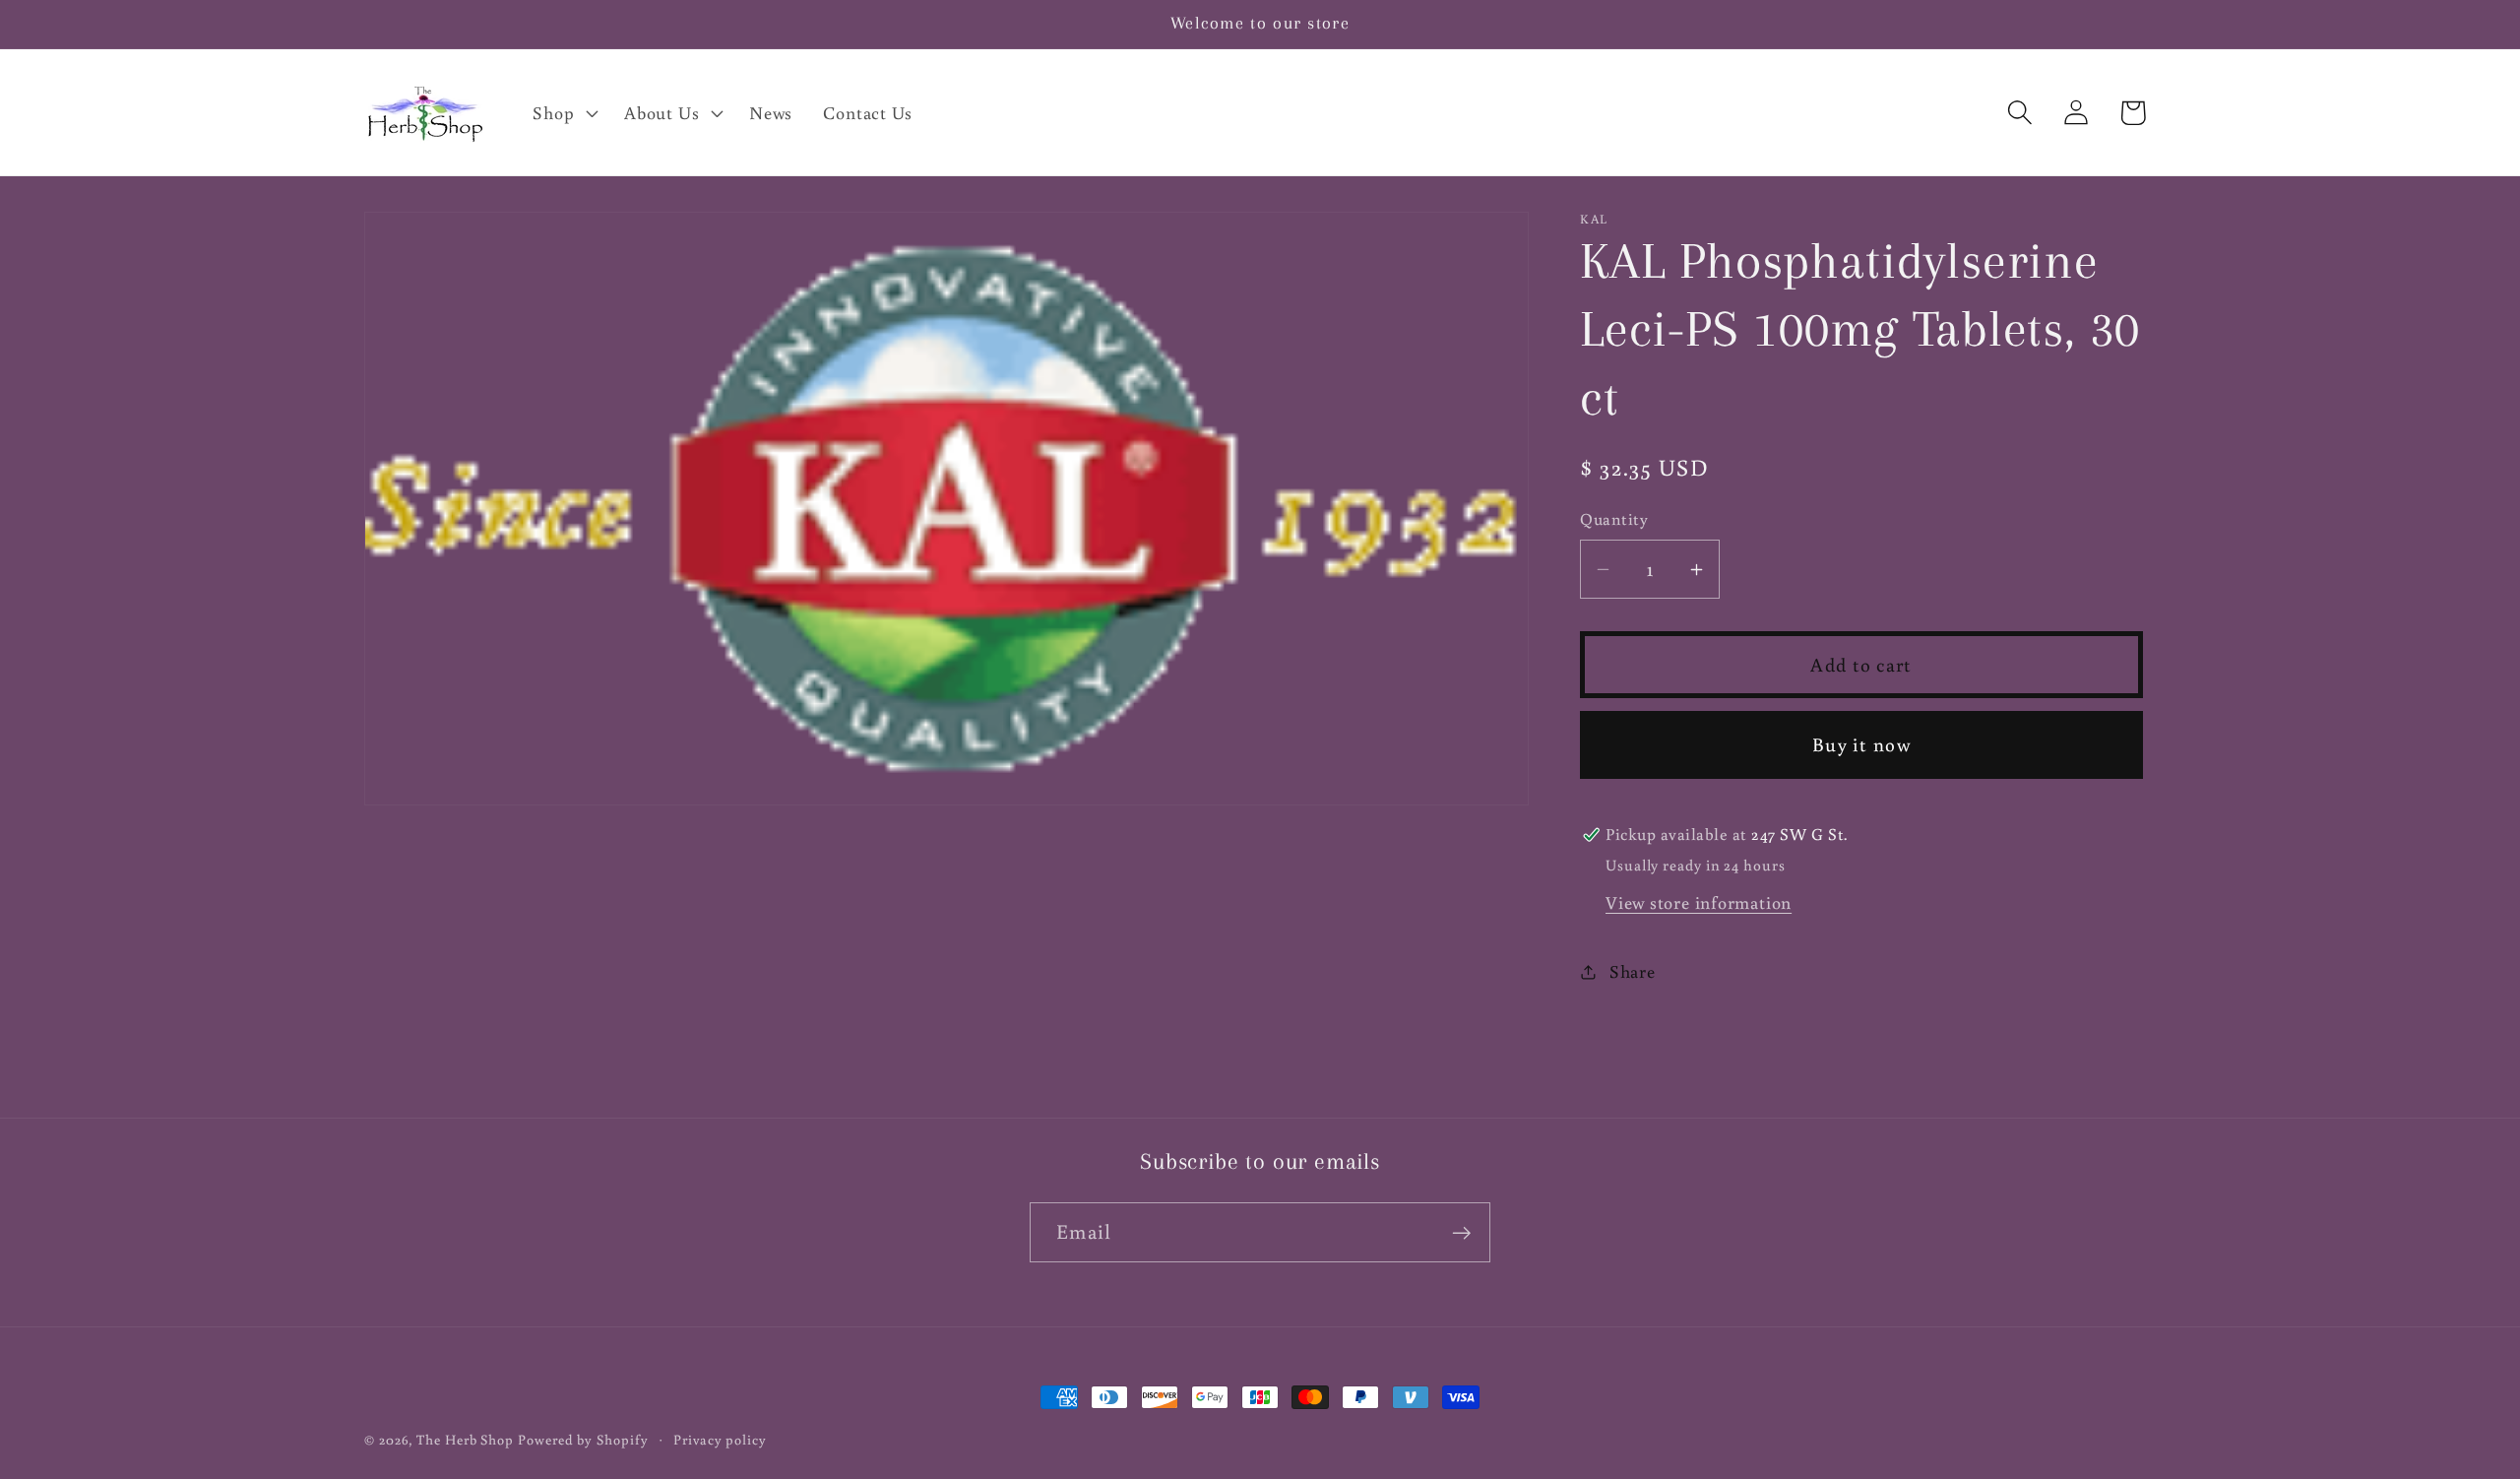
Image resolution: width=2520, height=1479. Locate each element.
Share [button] (1633, 971)
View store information (1699, 902)
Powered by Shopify (583, 1439)
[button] (564, 112)
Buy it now (1861, 744)
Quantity (1614, 520)
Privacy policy (720, 1439)
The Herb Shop (465, 1439)
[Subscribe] (1461, 1233)
